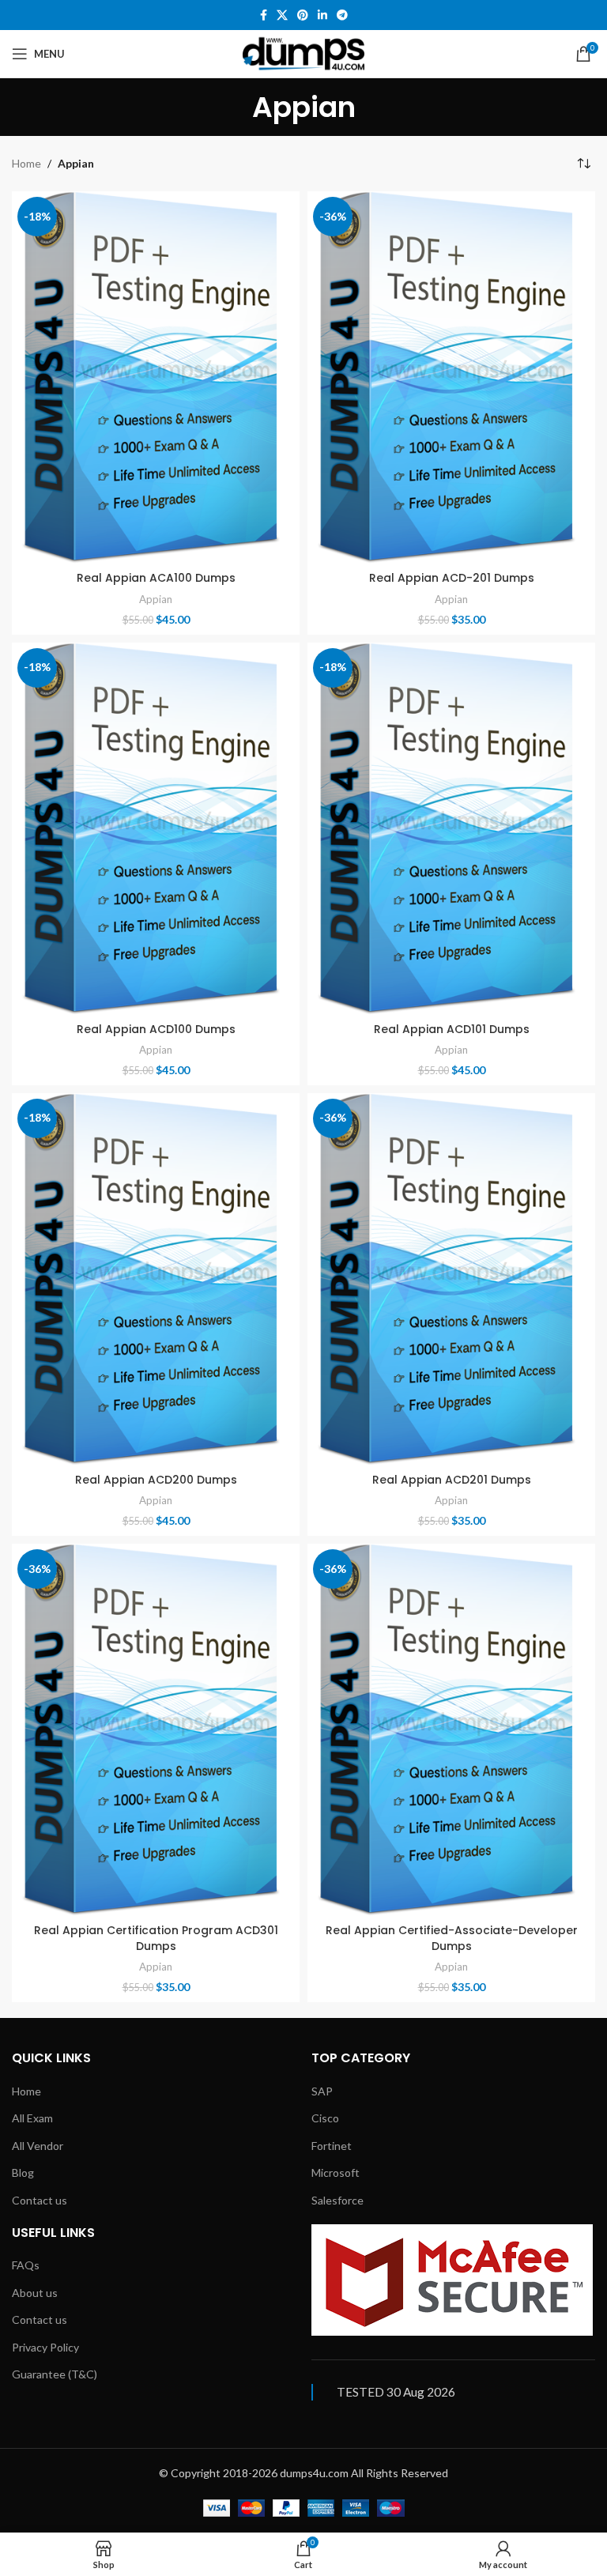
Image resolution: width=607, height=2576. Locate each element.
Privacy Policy (45, 2347)
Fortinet (332, 2146)
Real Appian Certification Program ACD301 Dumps (156, 1938)
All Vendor (38, 2146)
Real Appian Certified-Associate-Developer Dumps (452, 1938)
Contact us (40, 2200)
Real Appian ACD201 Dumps (452, 1480)
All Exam (32, 2118)
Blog (23, 2172)
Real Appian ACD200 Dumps (156, 1480)
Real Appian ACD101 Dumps (452, 1029)
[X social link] (282, 15)
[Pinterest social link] (303, 15)
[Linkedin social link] (322, 15)
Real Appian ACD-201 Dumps (452, 578)
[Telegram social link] (342, 15)
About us (35, 2293)
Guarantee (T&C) (55, 2374)
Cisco (325, 2118)
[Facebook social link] (264, 15)
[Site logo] (303, 53)
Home (26, 163)
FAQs (26, 2265)
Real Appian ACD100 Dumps (156, 1029)
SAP (322, 2091)
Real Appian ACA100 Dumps (156, 578)
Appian (156, 599)
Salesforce (337, 2200)
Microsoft (336, 2172)
